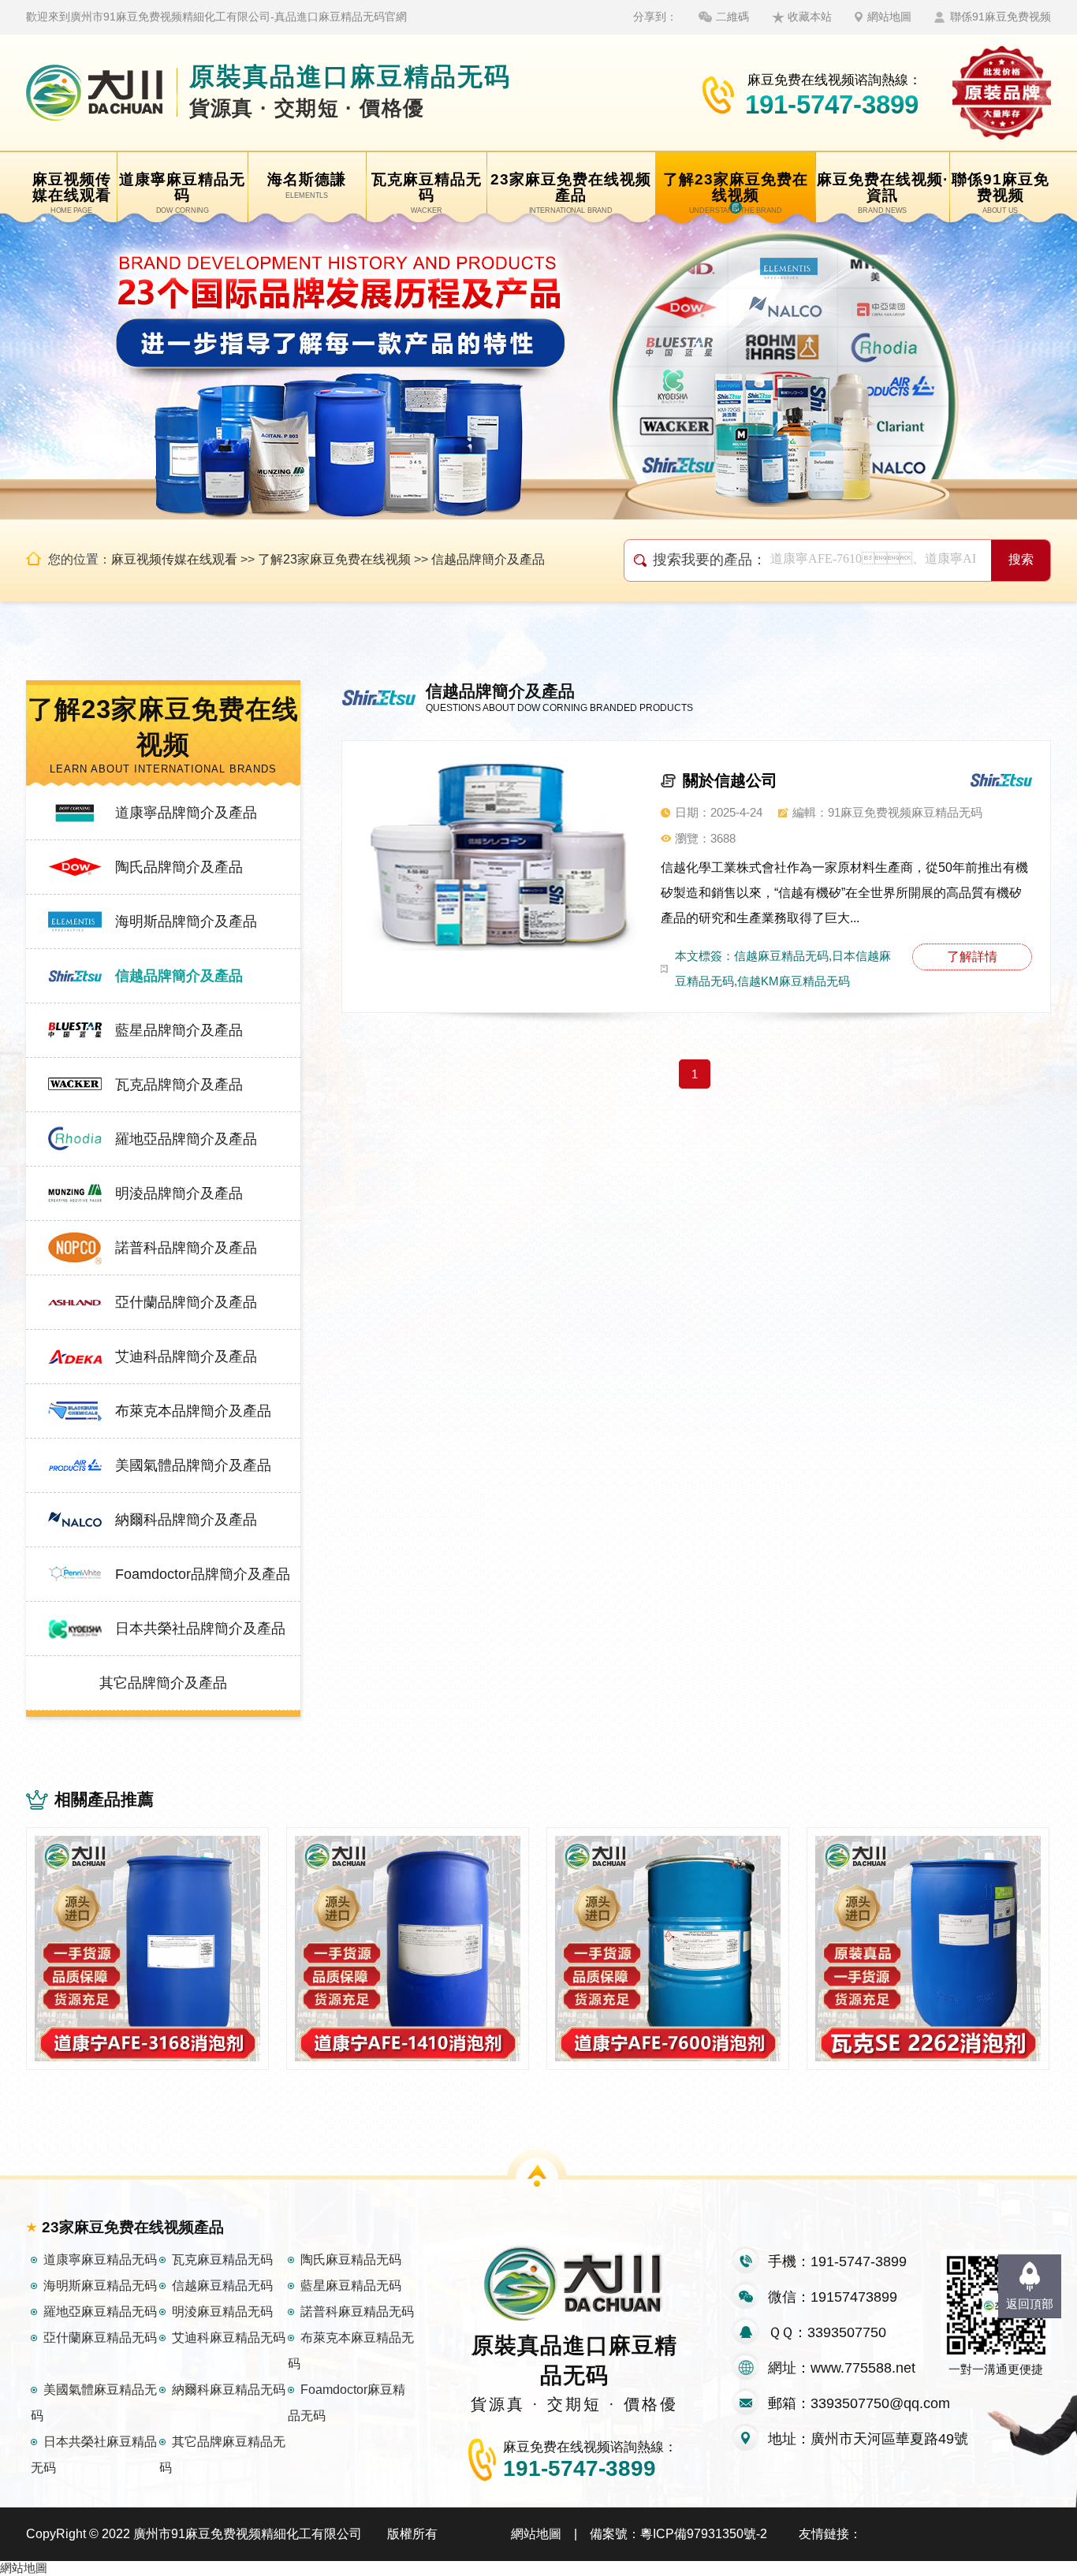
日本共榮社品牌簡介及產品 (200, 1629)
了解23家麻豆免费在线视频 (334, 559)
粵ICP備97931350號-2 (704, 2534)
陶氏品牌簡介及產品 (179, 867)
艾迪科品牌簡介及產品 (186, 1357)
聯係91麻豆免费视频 (1001, 17)
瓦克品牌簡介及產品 (179, 1085)
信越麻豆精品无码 (222, 2286)
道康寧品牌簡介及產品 (186, 813)
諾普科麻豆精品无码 (357, 2312)
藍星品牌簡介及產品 (179, 1030)
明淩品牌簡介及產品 (179, 1193)
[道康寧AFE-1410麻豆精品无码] (408, 1949)
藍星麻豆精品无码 (351, 2286)
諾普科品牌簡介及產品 (186, 1248)
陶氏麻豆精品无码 (351, 2260)
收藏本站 (810, 17)
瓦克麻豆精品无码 (222, 2260)
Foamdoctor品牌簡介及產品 (203, 1574)
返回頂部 (1030, 2304)
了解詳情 (972, 957)
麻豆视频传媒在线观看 (174, 559)
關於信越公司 (730, 780)
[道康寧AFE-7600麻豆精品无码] (668, 1949)
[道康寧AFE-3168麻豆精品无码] (147, 1949)
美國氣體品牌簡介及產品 (193, 1465)
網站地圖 (889, 17)
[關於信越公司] (499, 855)
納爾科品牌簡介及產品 (186, 1520)
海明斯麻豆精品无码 (100, 2286)
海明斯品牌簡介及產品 (186, 921)
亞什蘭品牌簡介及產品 (186, 1302)
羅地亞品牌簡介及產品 (186, 1139)
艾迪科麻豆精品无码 (229, 2338)
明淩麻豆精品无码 (222, 2312)
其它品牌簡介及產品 (163, 1683)
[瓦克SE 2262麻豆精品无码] (928, 1949)
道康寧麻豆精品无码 (100, 2260)
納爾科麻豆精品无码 (229, 2390)
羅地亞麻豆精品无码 (100, 2312)
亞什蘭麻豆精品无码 (100, 2338)
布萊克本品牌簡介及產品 (193, 1411)
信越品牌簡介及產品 (488, 559)
